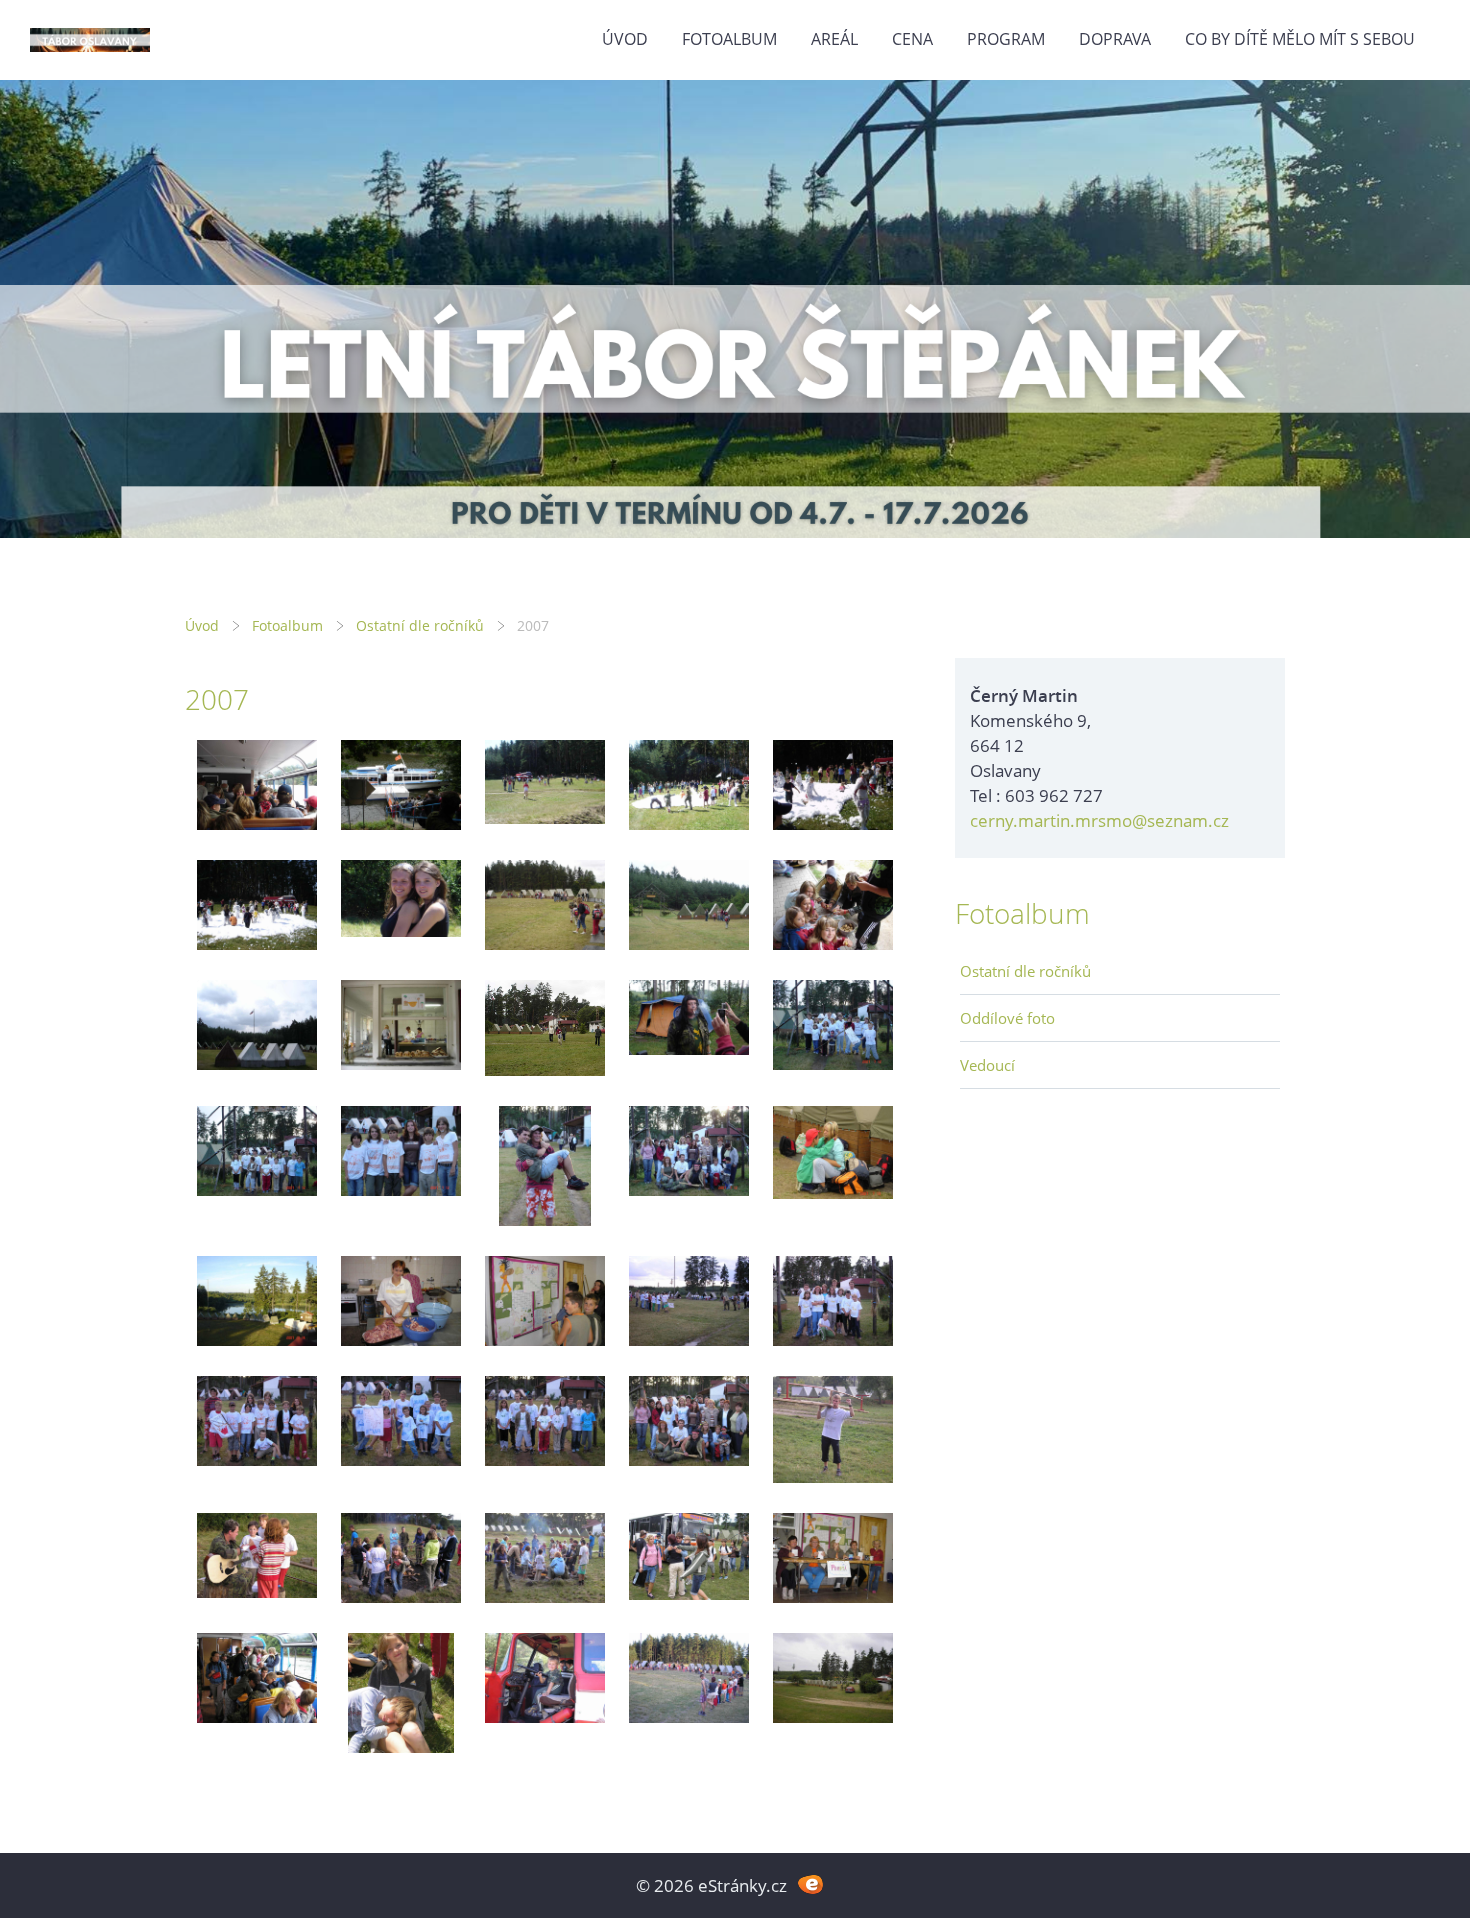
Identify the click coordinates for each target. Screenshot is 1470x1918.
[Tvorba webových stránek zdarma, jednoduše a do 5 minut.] (810, 1883)
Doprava (1115, 39)
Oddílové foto (1007, 1018)
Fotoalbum (729, 39)
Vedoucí (987, 1065)
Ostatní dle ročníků (420, 625)
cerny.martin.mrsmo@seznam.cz (1099, 820)
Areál (834, 39)
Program (1006, 39)
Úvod (625, 39)
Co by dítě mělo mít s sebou (1300, 39)
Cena (912, 39)
